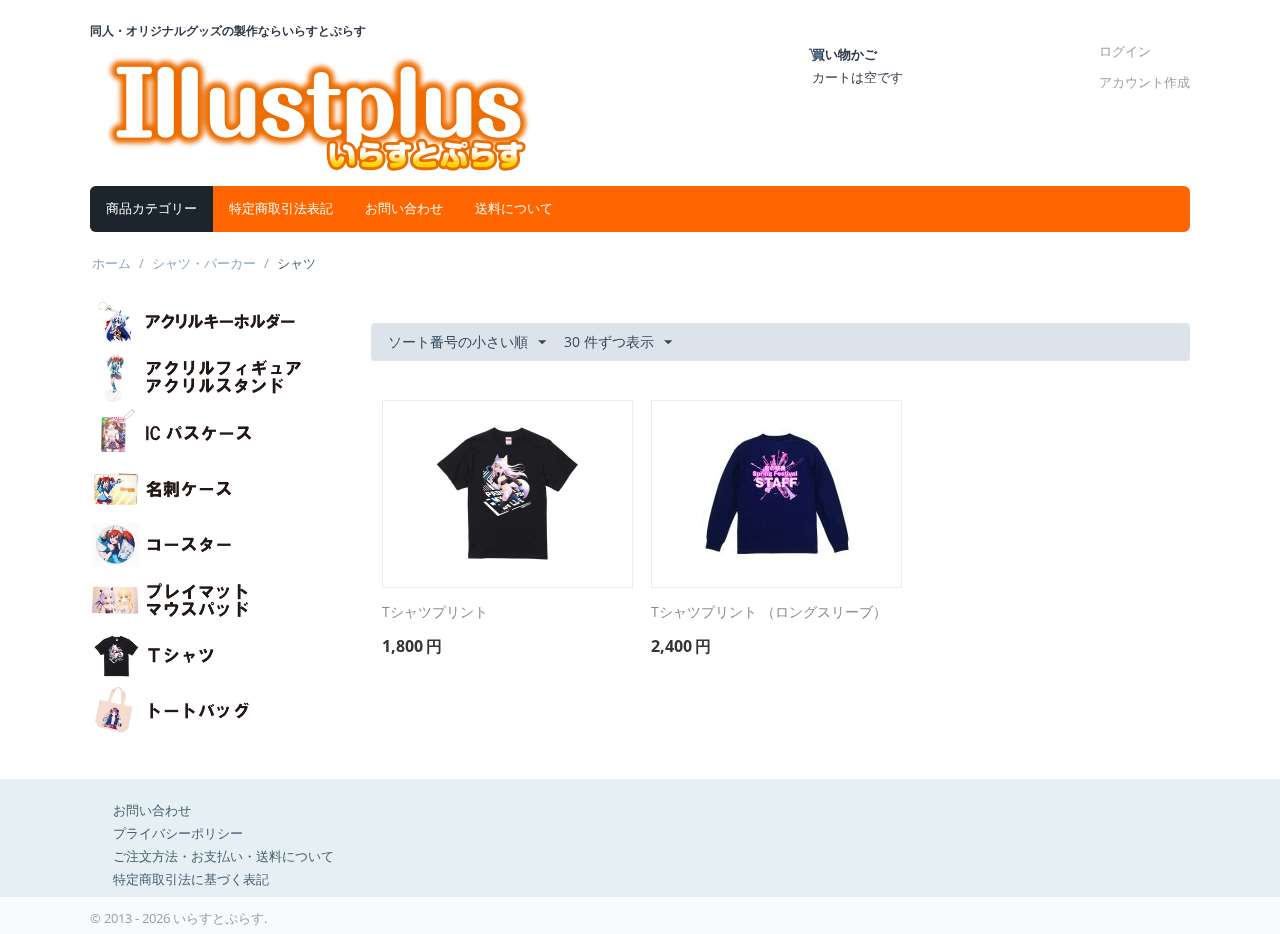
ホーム (111, 263)
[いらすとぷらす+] (318, 111)
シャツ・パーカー (204, 263)
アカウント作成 (1144, 82)
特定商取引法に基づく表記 (191, 879)
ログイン (1125, 51)
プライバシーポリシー (178, 833)
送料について (514, 208)
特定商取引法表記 (281, 208)
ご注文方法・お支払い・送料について (223, 856)
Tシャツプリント (435, 612)
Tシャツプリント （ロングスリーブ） (769, 612)
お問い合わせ (404, 208)
